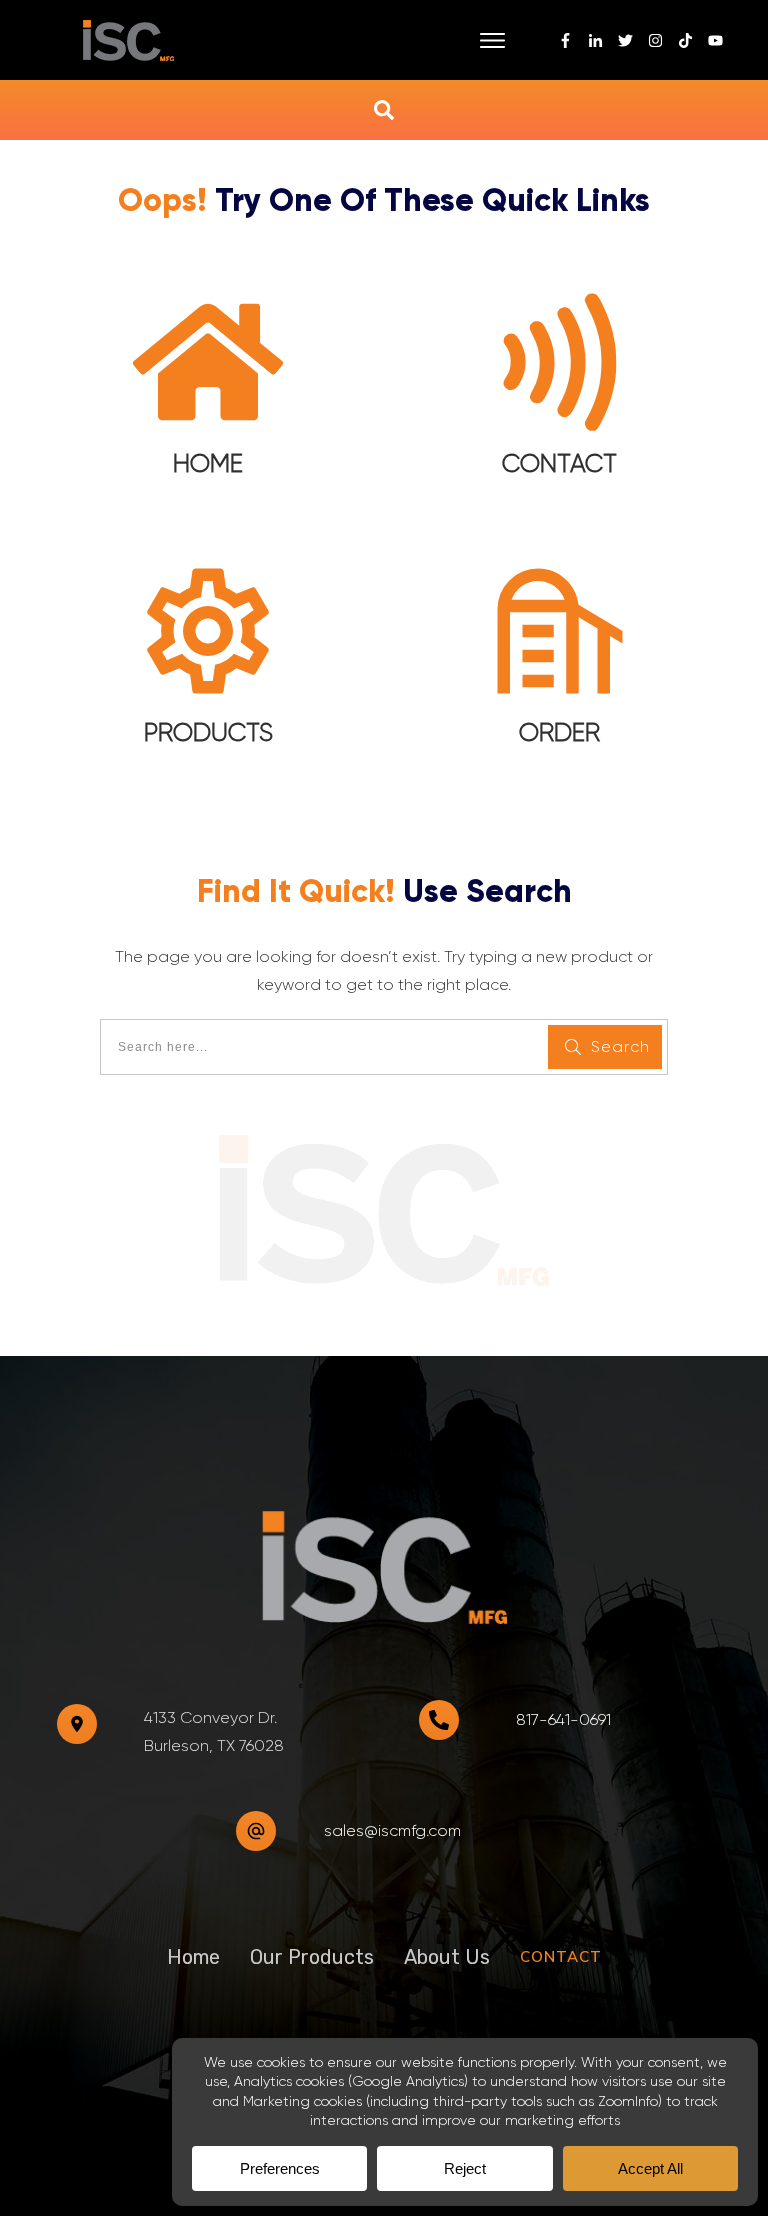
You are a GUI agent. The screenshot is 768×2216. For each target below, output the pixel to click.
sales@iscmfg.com (392, 1830)
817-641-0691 (563, 1719)
